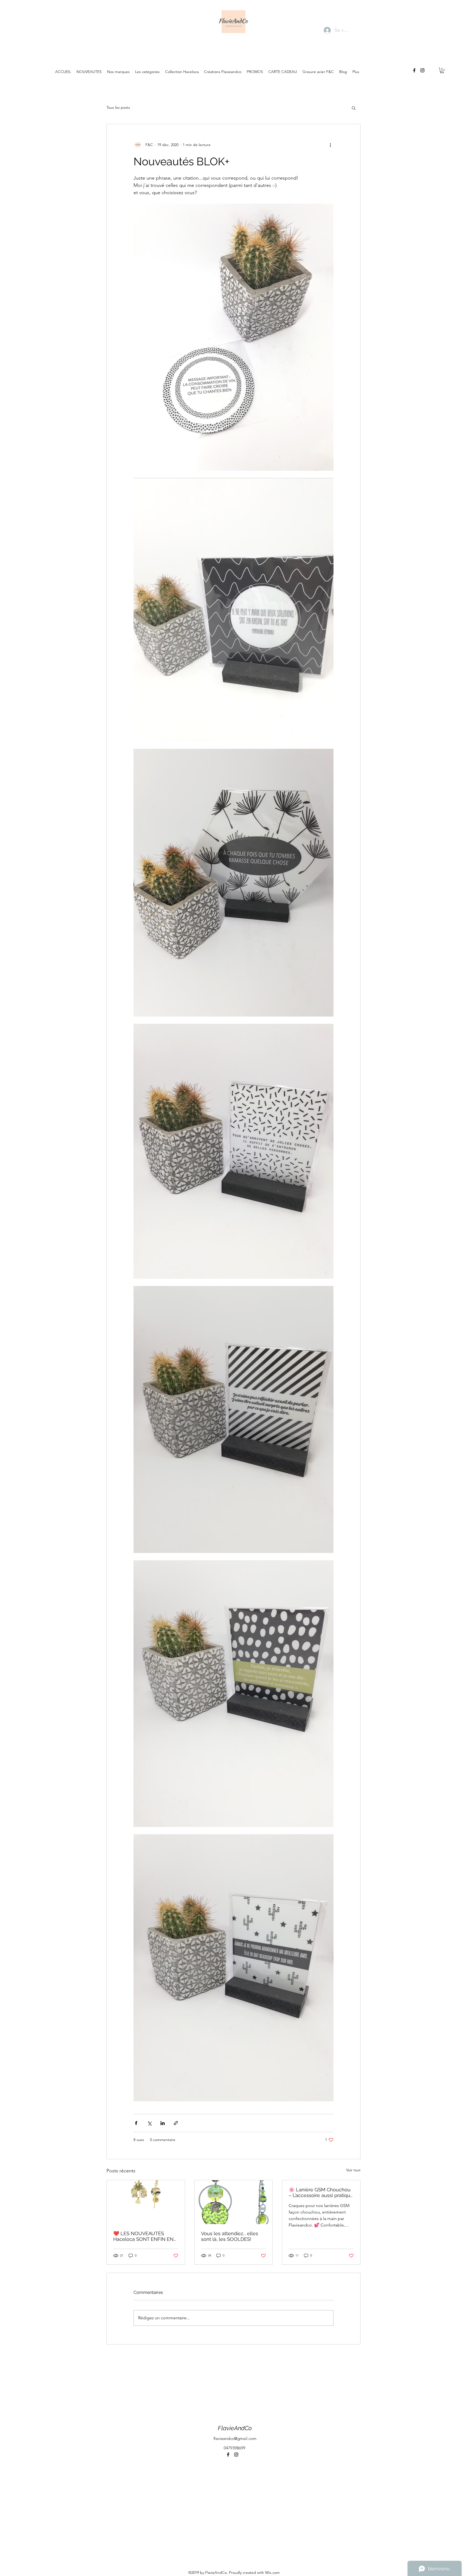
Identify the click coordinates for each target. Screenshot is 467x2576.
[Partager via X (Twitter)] (149, 2123)
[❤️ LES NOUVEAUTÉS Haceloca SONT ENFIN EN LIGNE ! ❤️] (146, 2202)
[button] (442, 70)
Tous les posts (118, 107)
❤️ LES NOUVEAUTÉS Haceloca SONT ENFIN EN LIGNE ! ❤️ (143, 2236)
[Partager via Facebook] (136, 2123)
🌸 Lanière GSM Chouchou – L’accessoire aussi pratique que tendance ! (321, 2192)
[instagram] (422, 70)
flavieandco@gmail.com (235, 2438)
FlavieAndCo (235, 2428)
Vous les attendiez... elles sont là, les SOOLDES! (230, 2236)
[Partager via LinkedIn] (163, 2123)
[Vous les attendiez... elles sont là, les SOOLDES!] (234, 2202)
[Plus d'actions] (330, 145)
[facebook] (414, 70)
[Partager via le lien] (176, 2123)
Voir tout (353, 2170)
